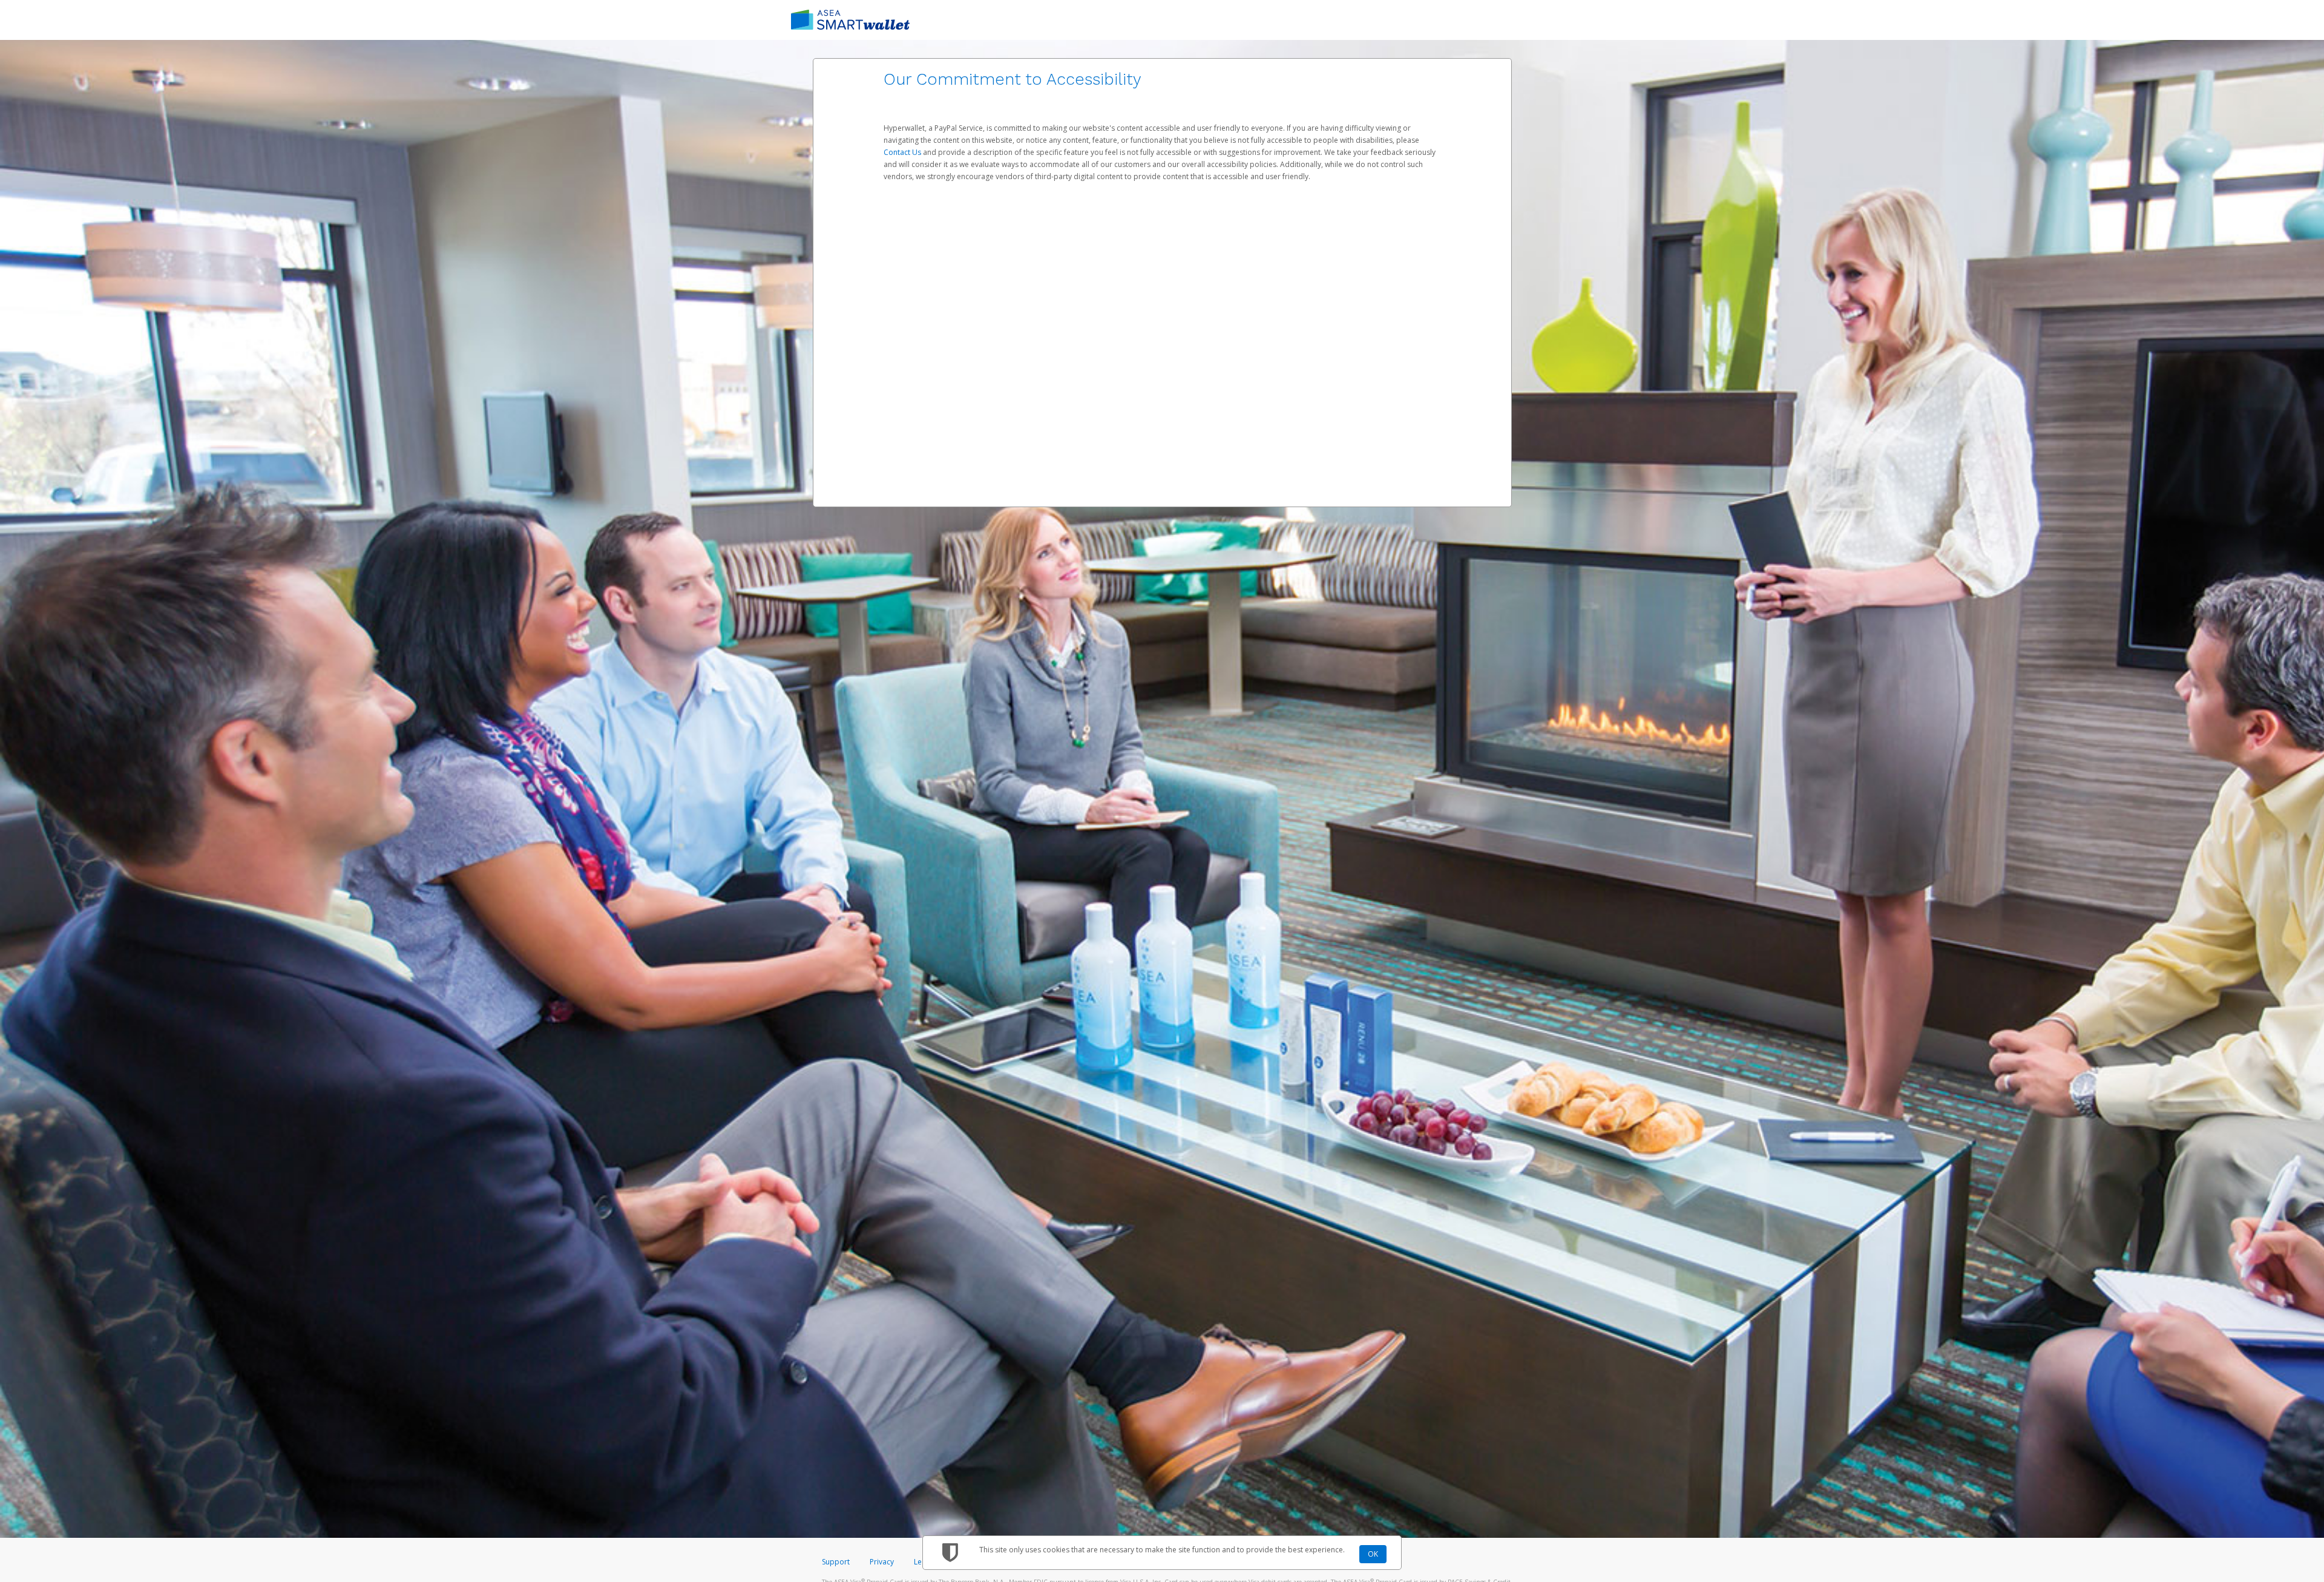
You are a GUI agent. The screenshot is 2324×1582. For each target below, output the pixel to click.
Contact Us (903, 152)
